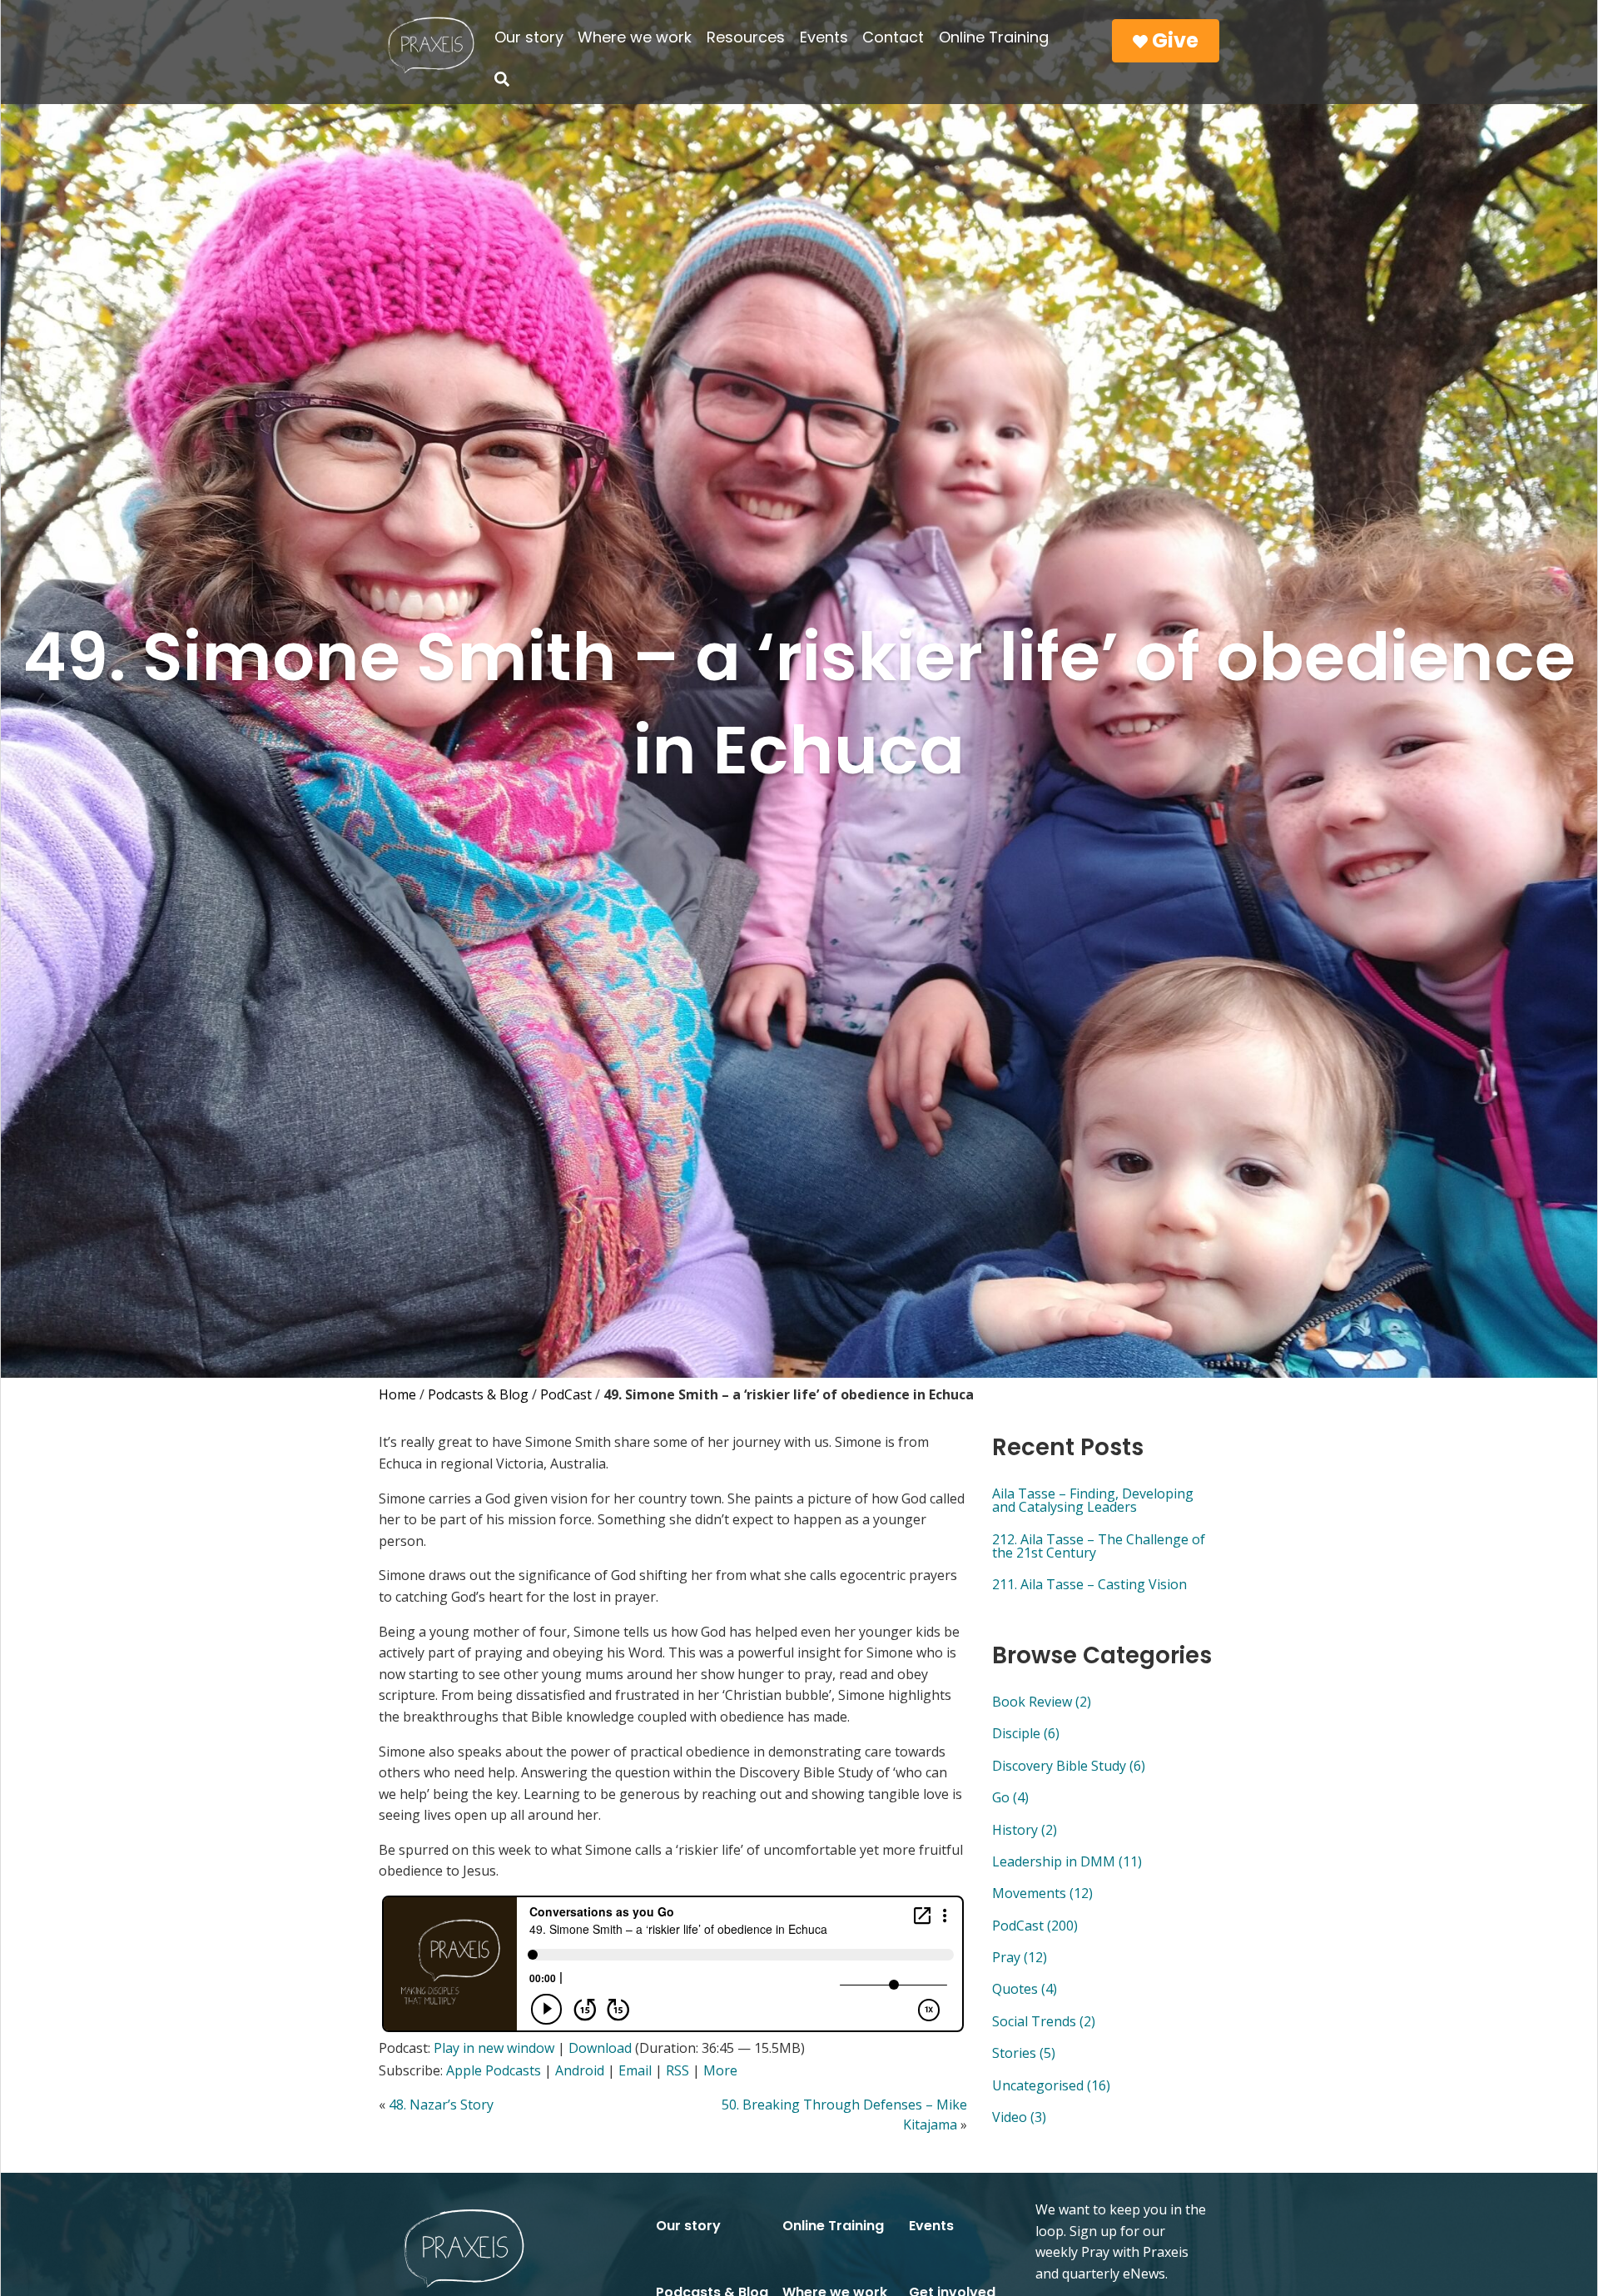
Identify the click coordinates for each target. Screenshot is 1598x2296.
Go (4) (1010, 1797)
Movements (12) (1042, 1893)
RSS (677, 2070)
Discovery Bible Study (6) (1069, 1766)
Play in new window (494, 2048)
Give (1173, 40)
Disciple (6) (1026, 1733)
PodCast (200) (1035, 1926)
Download (600, 2048)
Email (635, 2070)
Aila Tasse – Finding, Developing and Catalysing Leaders (1093, 1500)
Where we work (635, 37)
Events (824, 37)
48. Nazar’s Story (441, 2105)
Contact (893, 37)
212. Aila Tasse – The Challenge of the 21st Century (1099, 1546)
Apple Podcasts (494, 2070)
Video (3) (1019, 2117)
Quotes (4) (1025, 1989)
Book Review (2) (1042, 1702)
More (720, 2070)
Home (397, 1394)
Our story (529, 37)
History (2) (1025, 1830)
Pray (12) (1020, 1957)
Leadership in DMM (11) (1067, 1861)
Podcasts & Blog (478, 1394)
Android (580, 2070)
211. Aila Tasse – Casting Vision (1089, 1584)
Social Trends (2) (1044, 2021)
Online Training (994, 37)
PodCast (566, 1394)
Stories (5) (1024, 2053)
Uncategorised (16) (1051, 2085)
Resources (746, 37)
